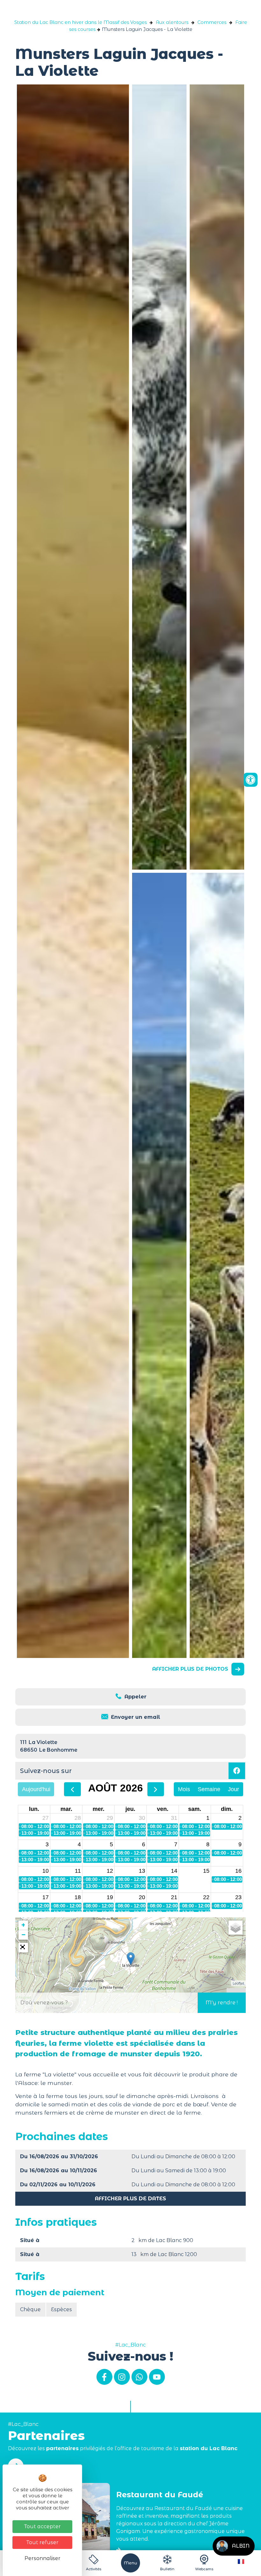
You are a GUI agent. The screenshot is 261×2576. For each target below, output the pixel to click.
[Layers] (236, 1928)
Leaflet (238, 1983)
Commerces (212, 22)
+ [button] (23, 1925)
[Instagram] (122, 2377)
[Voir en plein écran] (23, 1948)
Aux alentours (172, 22)
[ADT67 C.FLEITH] (159, 477)
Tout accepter (42, 2526)
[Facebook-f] (104, 2377)
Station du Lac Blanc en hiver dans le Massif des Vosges (81, 22)
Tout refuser (42, 2542)
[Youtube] (157, 2377)
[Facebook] (237, 1771)
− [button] (23, 1935)
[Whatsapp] (139, 2377)
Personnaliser (42, 2558)
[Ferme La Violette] (217, 477)
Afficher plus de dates (130, 2199)
